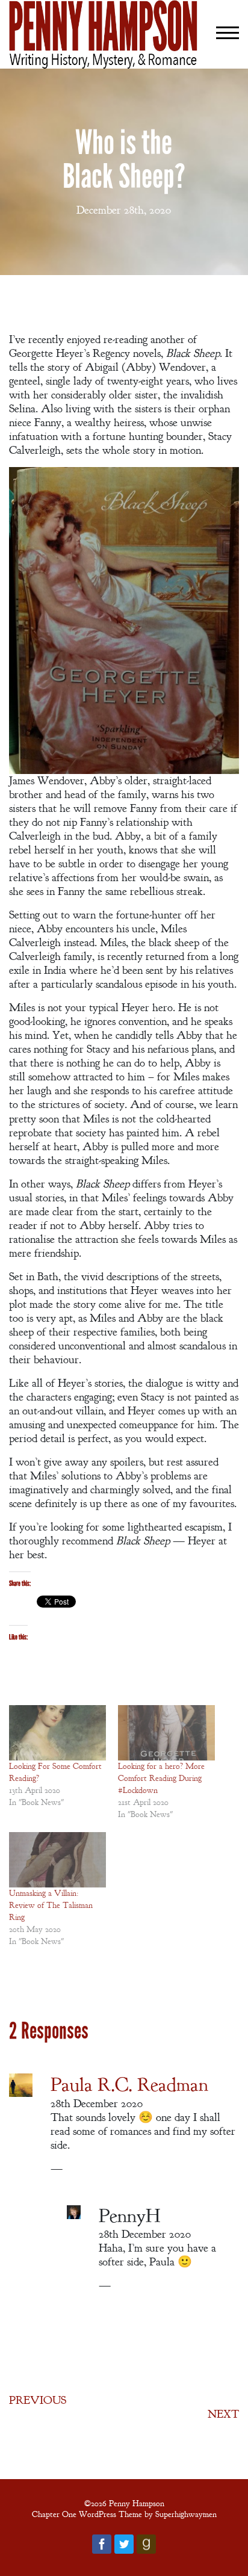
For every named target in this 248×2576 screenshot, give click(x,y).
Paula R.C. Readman (129, 2085)
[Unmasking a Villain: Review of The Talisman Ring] (57, 1860)
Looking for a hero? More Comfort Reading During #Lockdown (161, 1778)
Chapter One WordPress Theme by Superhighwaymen (124, 2514)
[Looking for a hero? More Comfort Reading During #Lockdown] (166, 1733)
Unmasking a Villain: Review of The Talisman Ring (51, 1905)
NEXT (223, 2414)
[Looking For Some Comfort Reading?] (57, 1733)
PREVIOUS (38, 2400)
